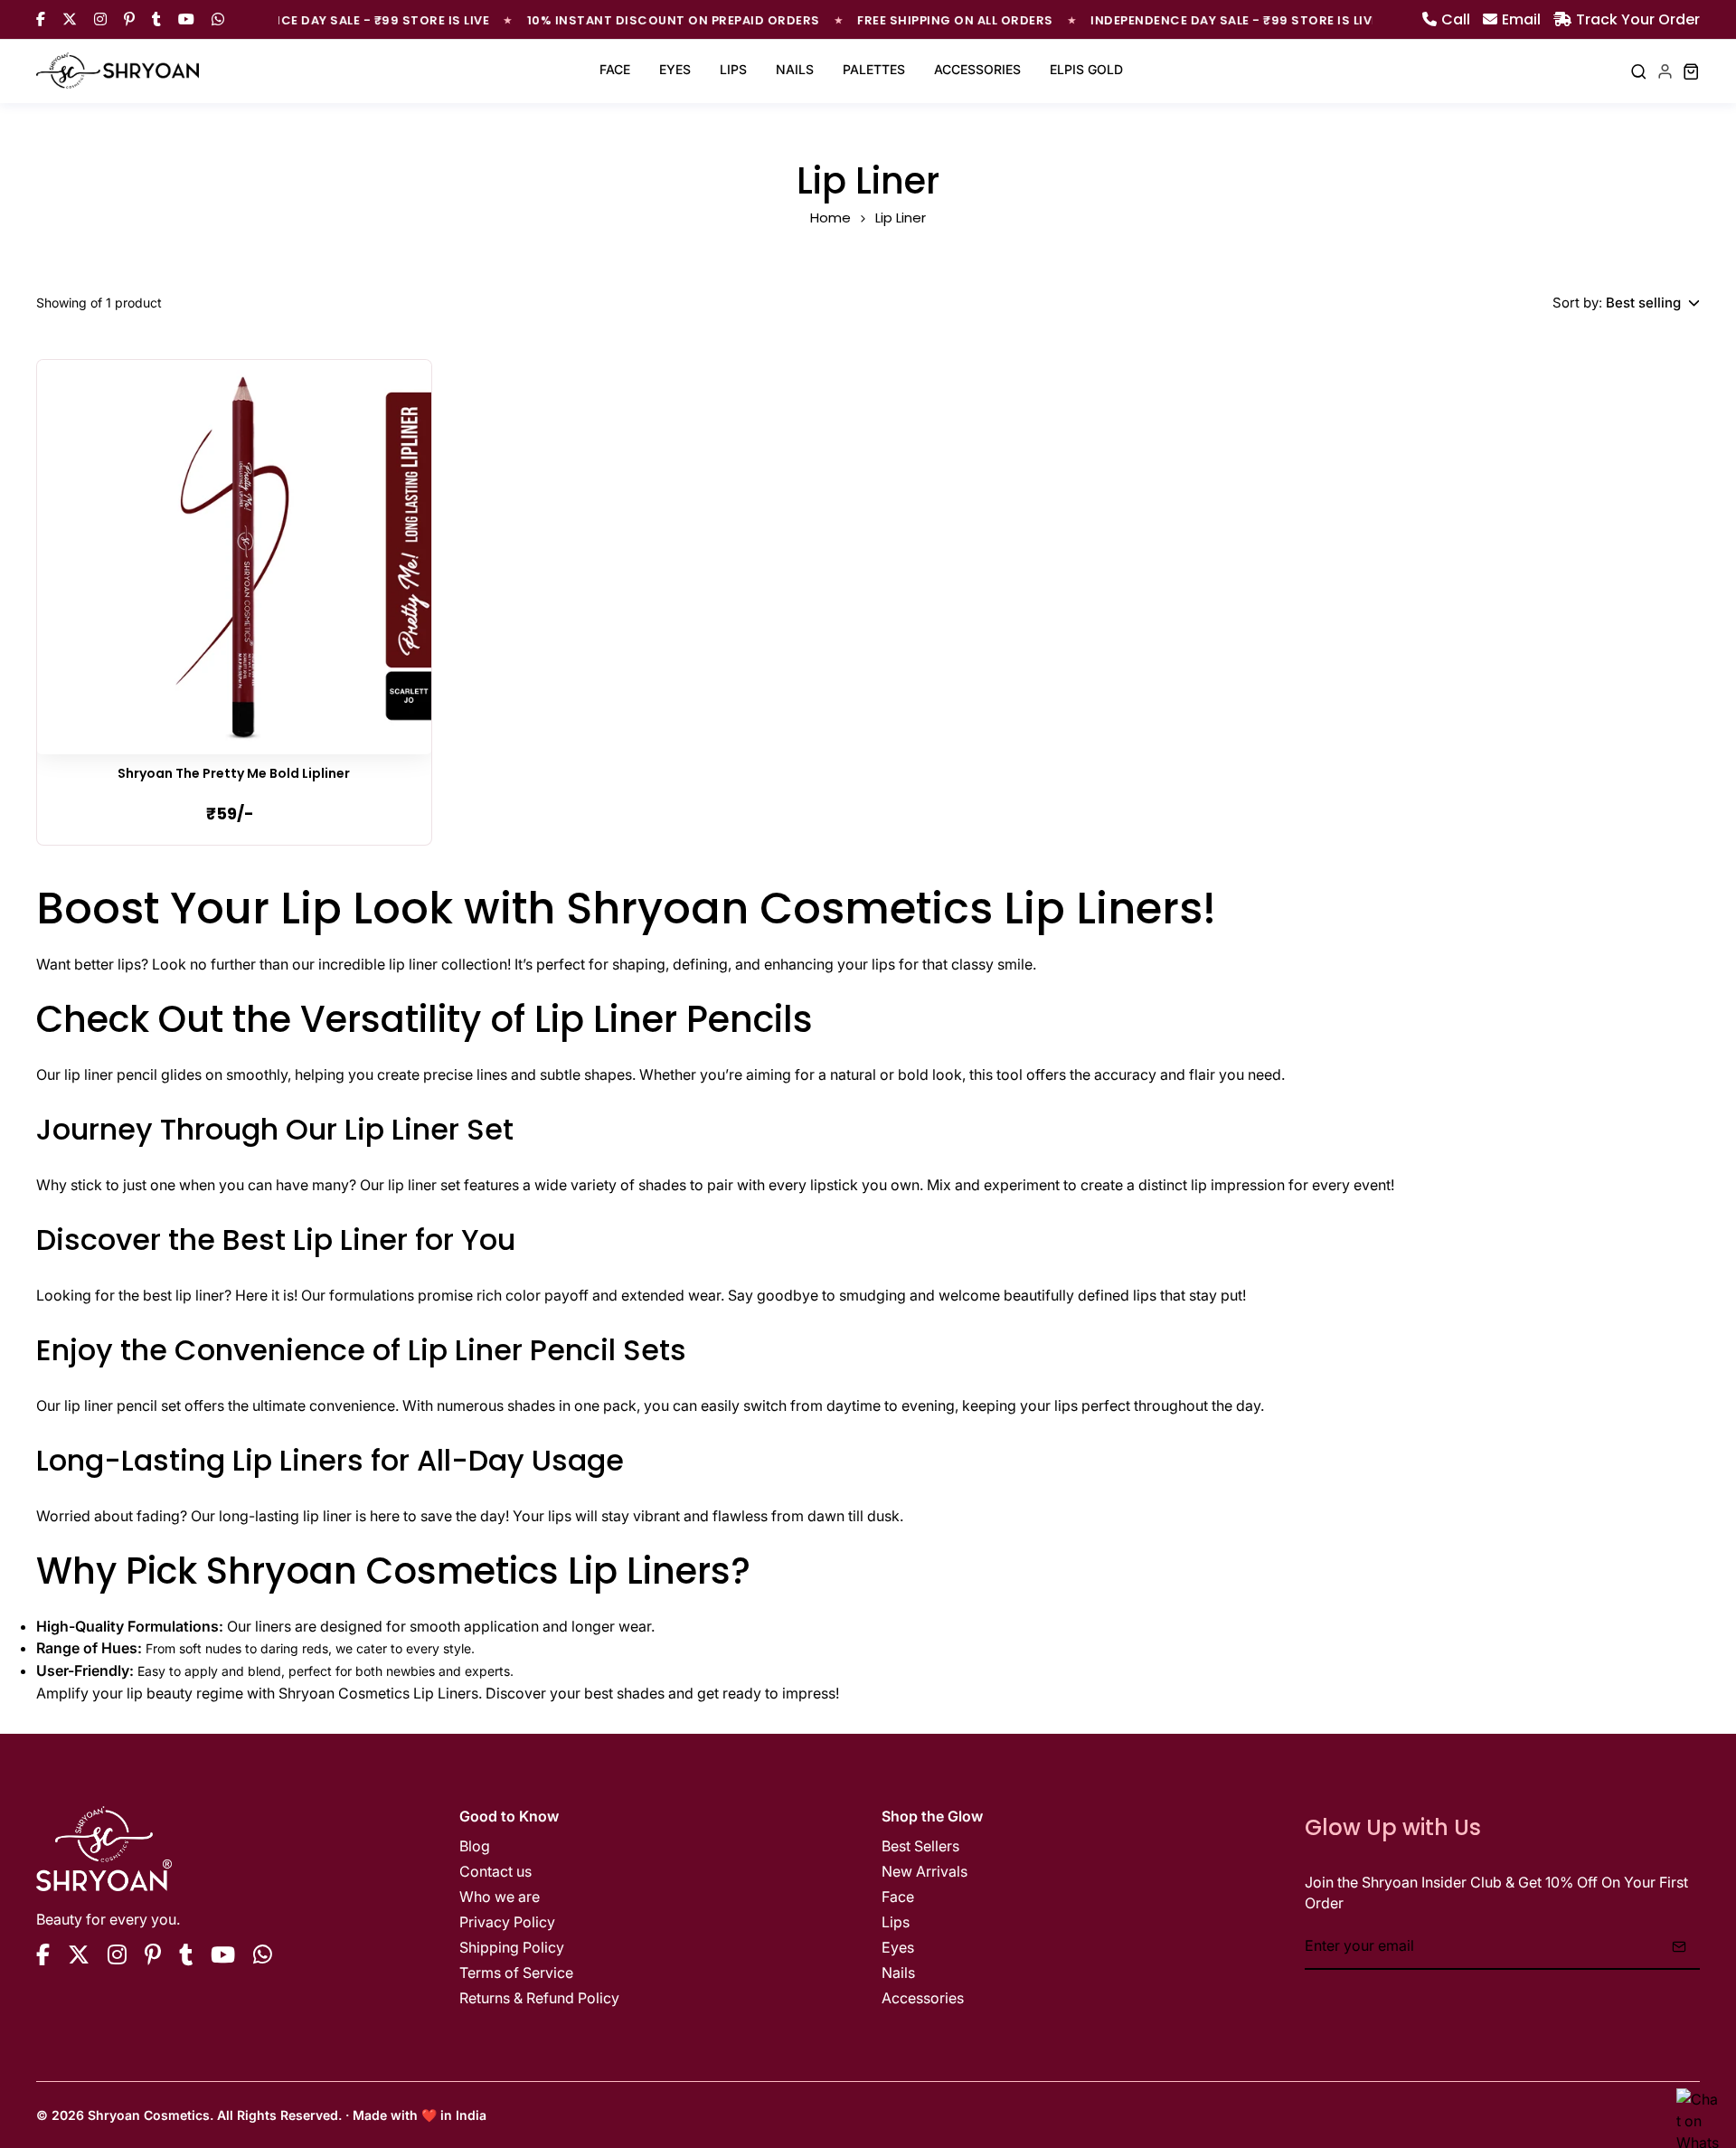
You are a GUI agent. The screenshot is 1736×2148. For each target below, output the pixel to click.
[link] (234, 557)
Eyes (675, 69)
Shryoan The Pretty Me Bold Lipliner (234, 774)
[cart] (1691, 71)
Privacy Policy (507, 1922)
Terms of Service (516, 1973)
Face (615, 69)
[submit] (1679, 1946)
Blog (475, 1846)
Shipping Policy (512, 1947)
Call (1456, 19)
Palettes (874, 69)
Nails (795, 69)
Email (1521, 19)
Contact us (495, 1871)
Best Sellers (920, 1846)
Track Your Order (1638, 19)
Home (830, 218)
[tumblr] (186, 1954)
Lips (733, 69)
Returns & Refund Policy (539, 1998)
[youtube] (223, 1954)
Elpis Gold (1086, 69)
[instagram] (117, 1954)
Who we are (500, 1897)
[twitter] (79, 1954)
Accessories (977, 69)
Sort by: (1577, 303)
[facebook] (43, 1954)
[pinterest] (153, 1954)
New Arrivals (925, 1871)
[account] (1665, 71)
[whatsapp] (263, 1954)
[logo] (118, 71)
